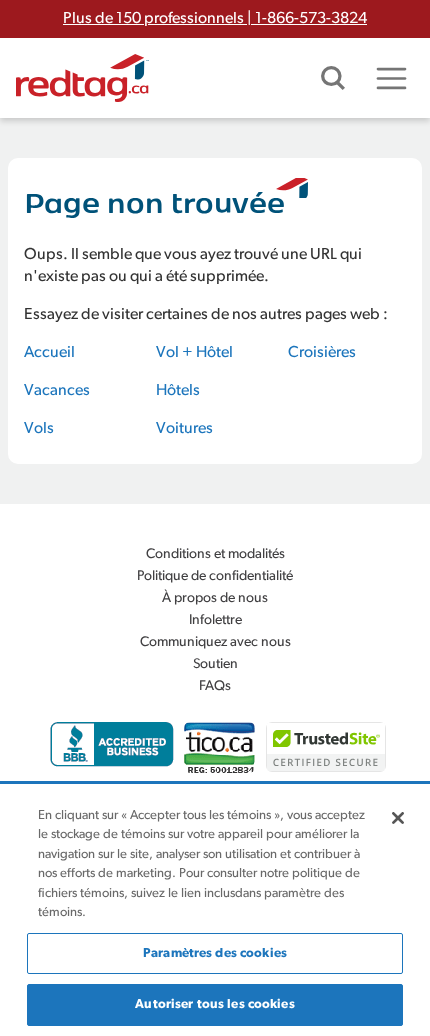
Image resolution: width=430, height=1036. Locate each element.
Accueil (49, 353)
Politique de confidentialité (215, 576)
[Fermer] (398, 818)
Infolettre (215, 620)
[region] (215, 911)
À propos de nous (215, 598)
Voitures (184, 429)
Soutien (215, 664)
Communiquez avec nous (215, 642)
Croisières (322, 353)
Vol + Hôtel (194, 353)
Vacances (57, 391)
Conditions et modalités (215, 554)
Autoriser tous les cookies (214, 1004)
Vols (39, 429)
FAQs (215, 686)
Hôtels (178, 391)
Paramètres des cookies (215, 953)
